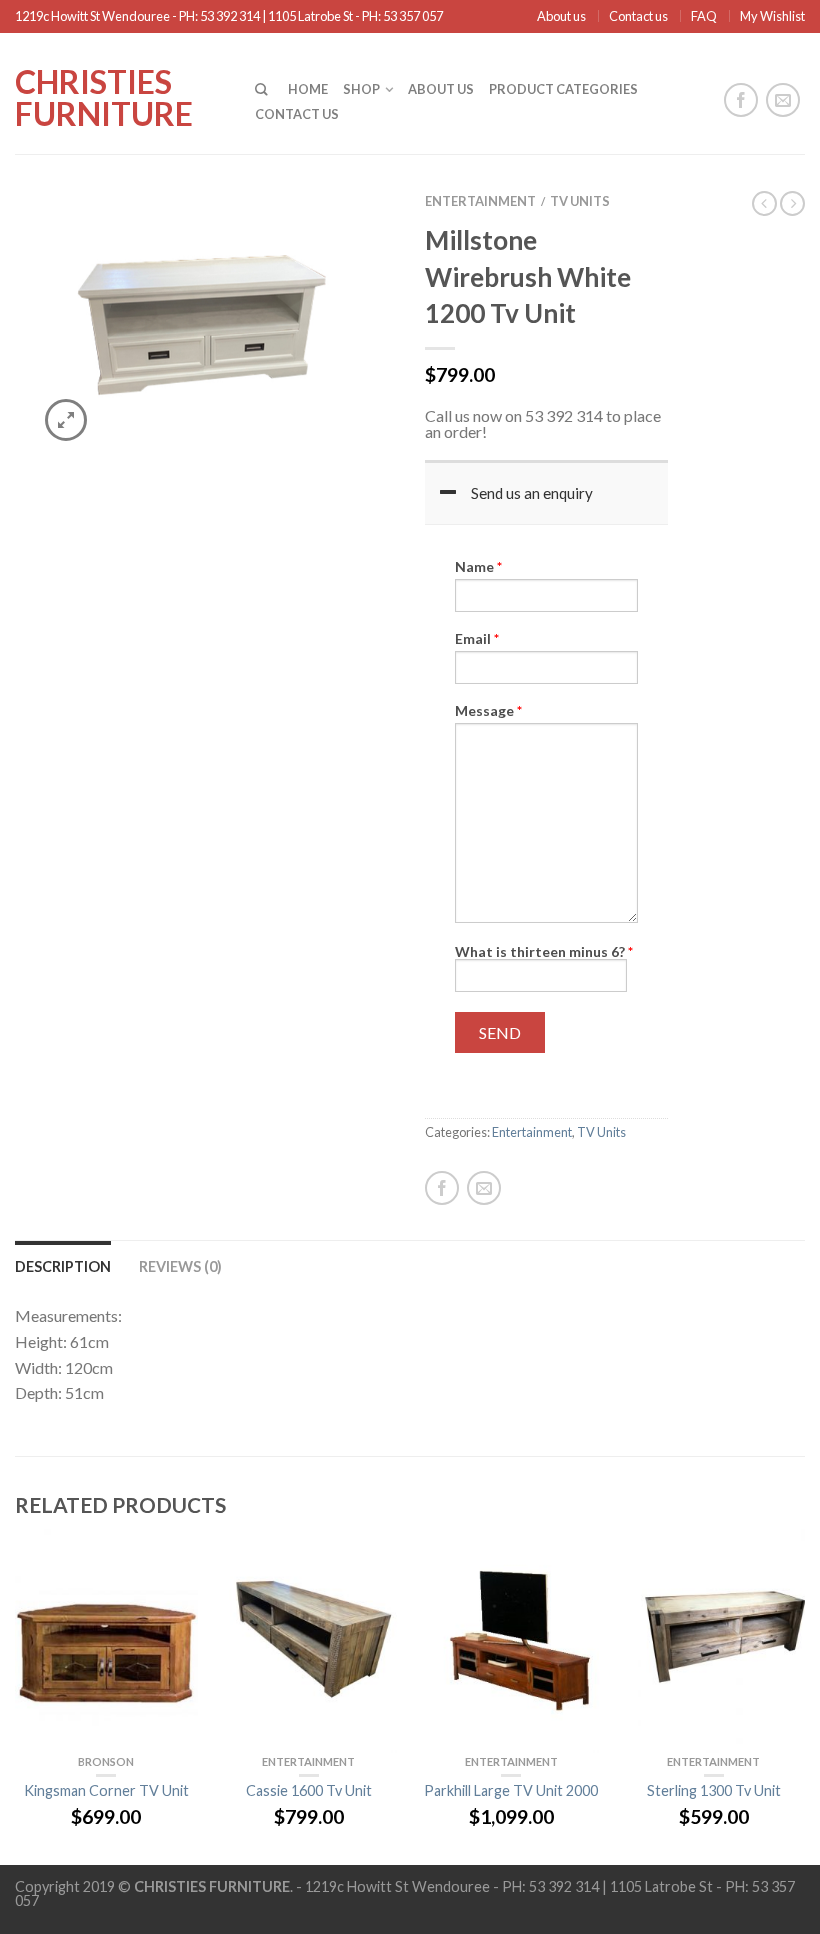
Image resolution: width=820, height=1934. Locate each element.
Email (477, 639)
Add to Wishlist (345, 234)
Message (488, 711)
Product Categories (563, 89)
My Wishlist (772, 16)
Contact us (638, 16)
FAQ (704, 16)
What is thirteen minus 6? (544, 951)
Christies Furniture (104, 96)
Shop (361, 89)
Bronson (106, 1761)
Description (63, 1266)
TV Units (580, 201)
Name (478, 567)
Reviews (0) (180, 1266)
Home (308, 89)
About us (561, 16)
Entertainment (480, 201)
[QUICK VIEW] (106, 1641)
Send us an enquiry (532, 493)
